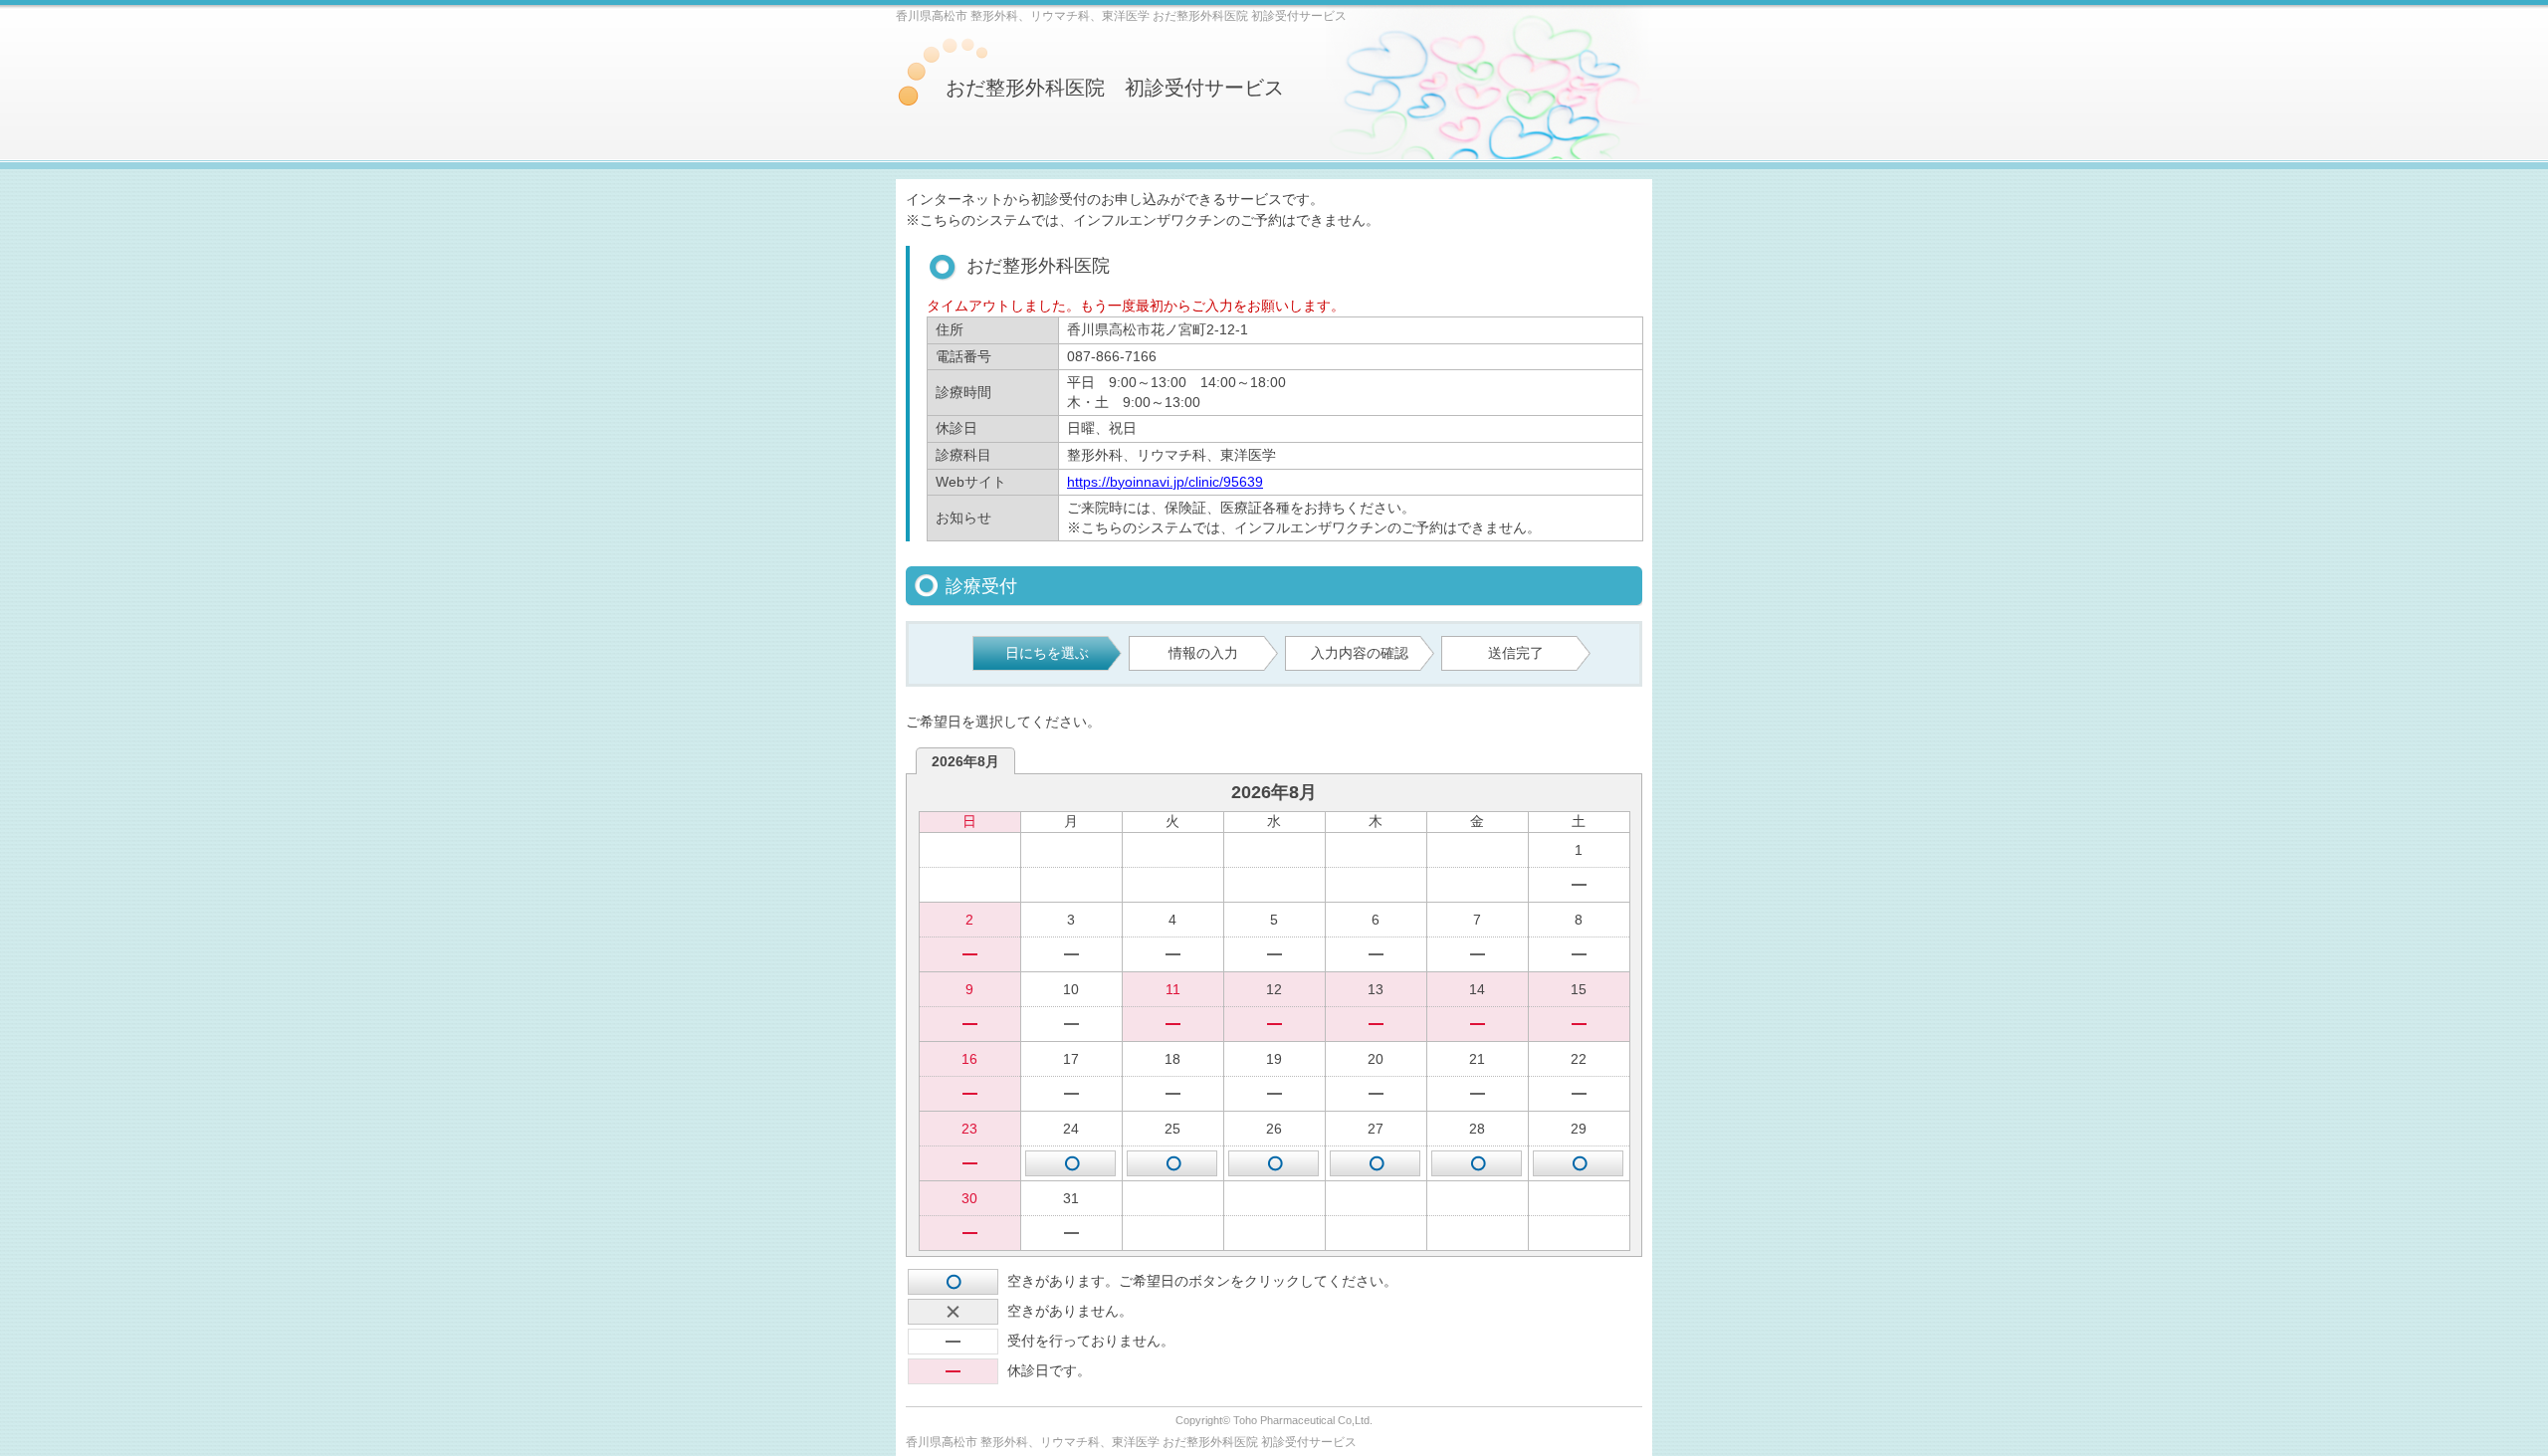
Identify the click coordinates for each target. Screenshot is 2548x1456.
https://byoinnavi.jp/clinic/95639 (1165, 482)
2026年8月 (965, 761)
